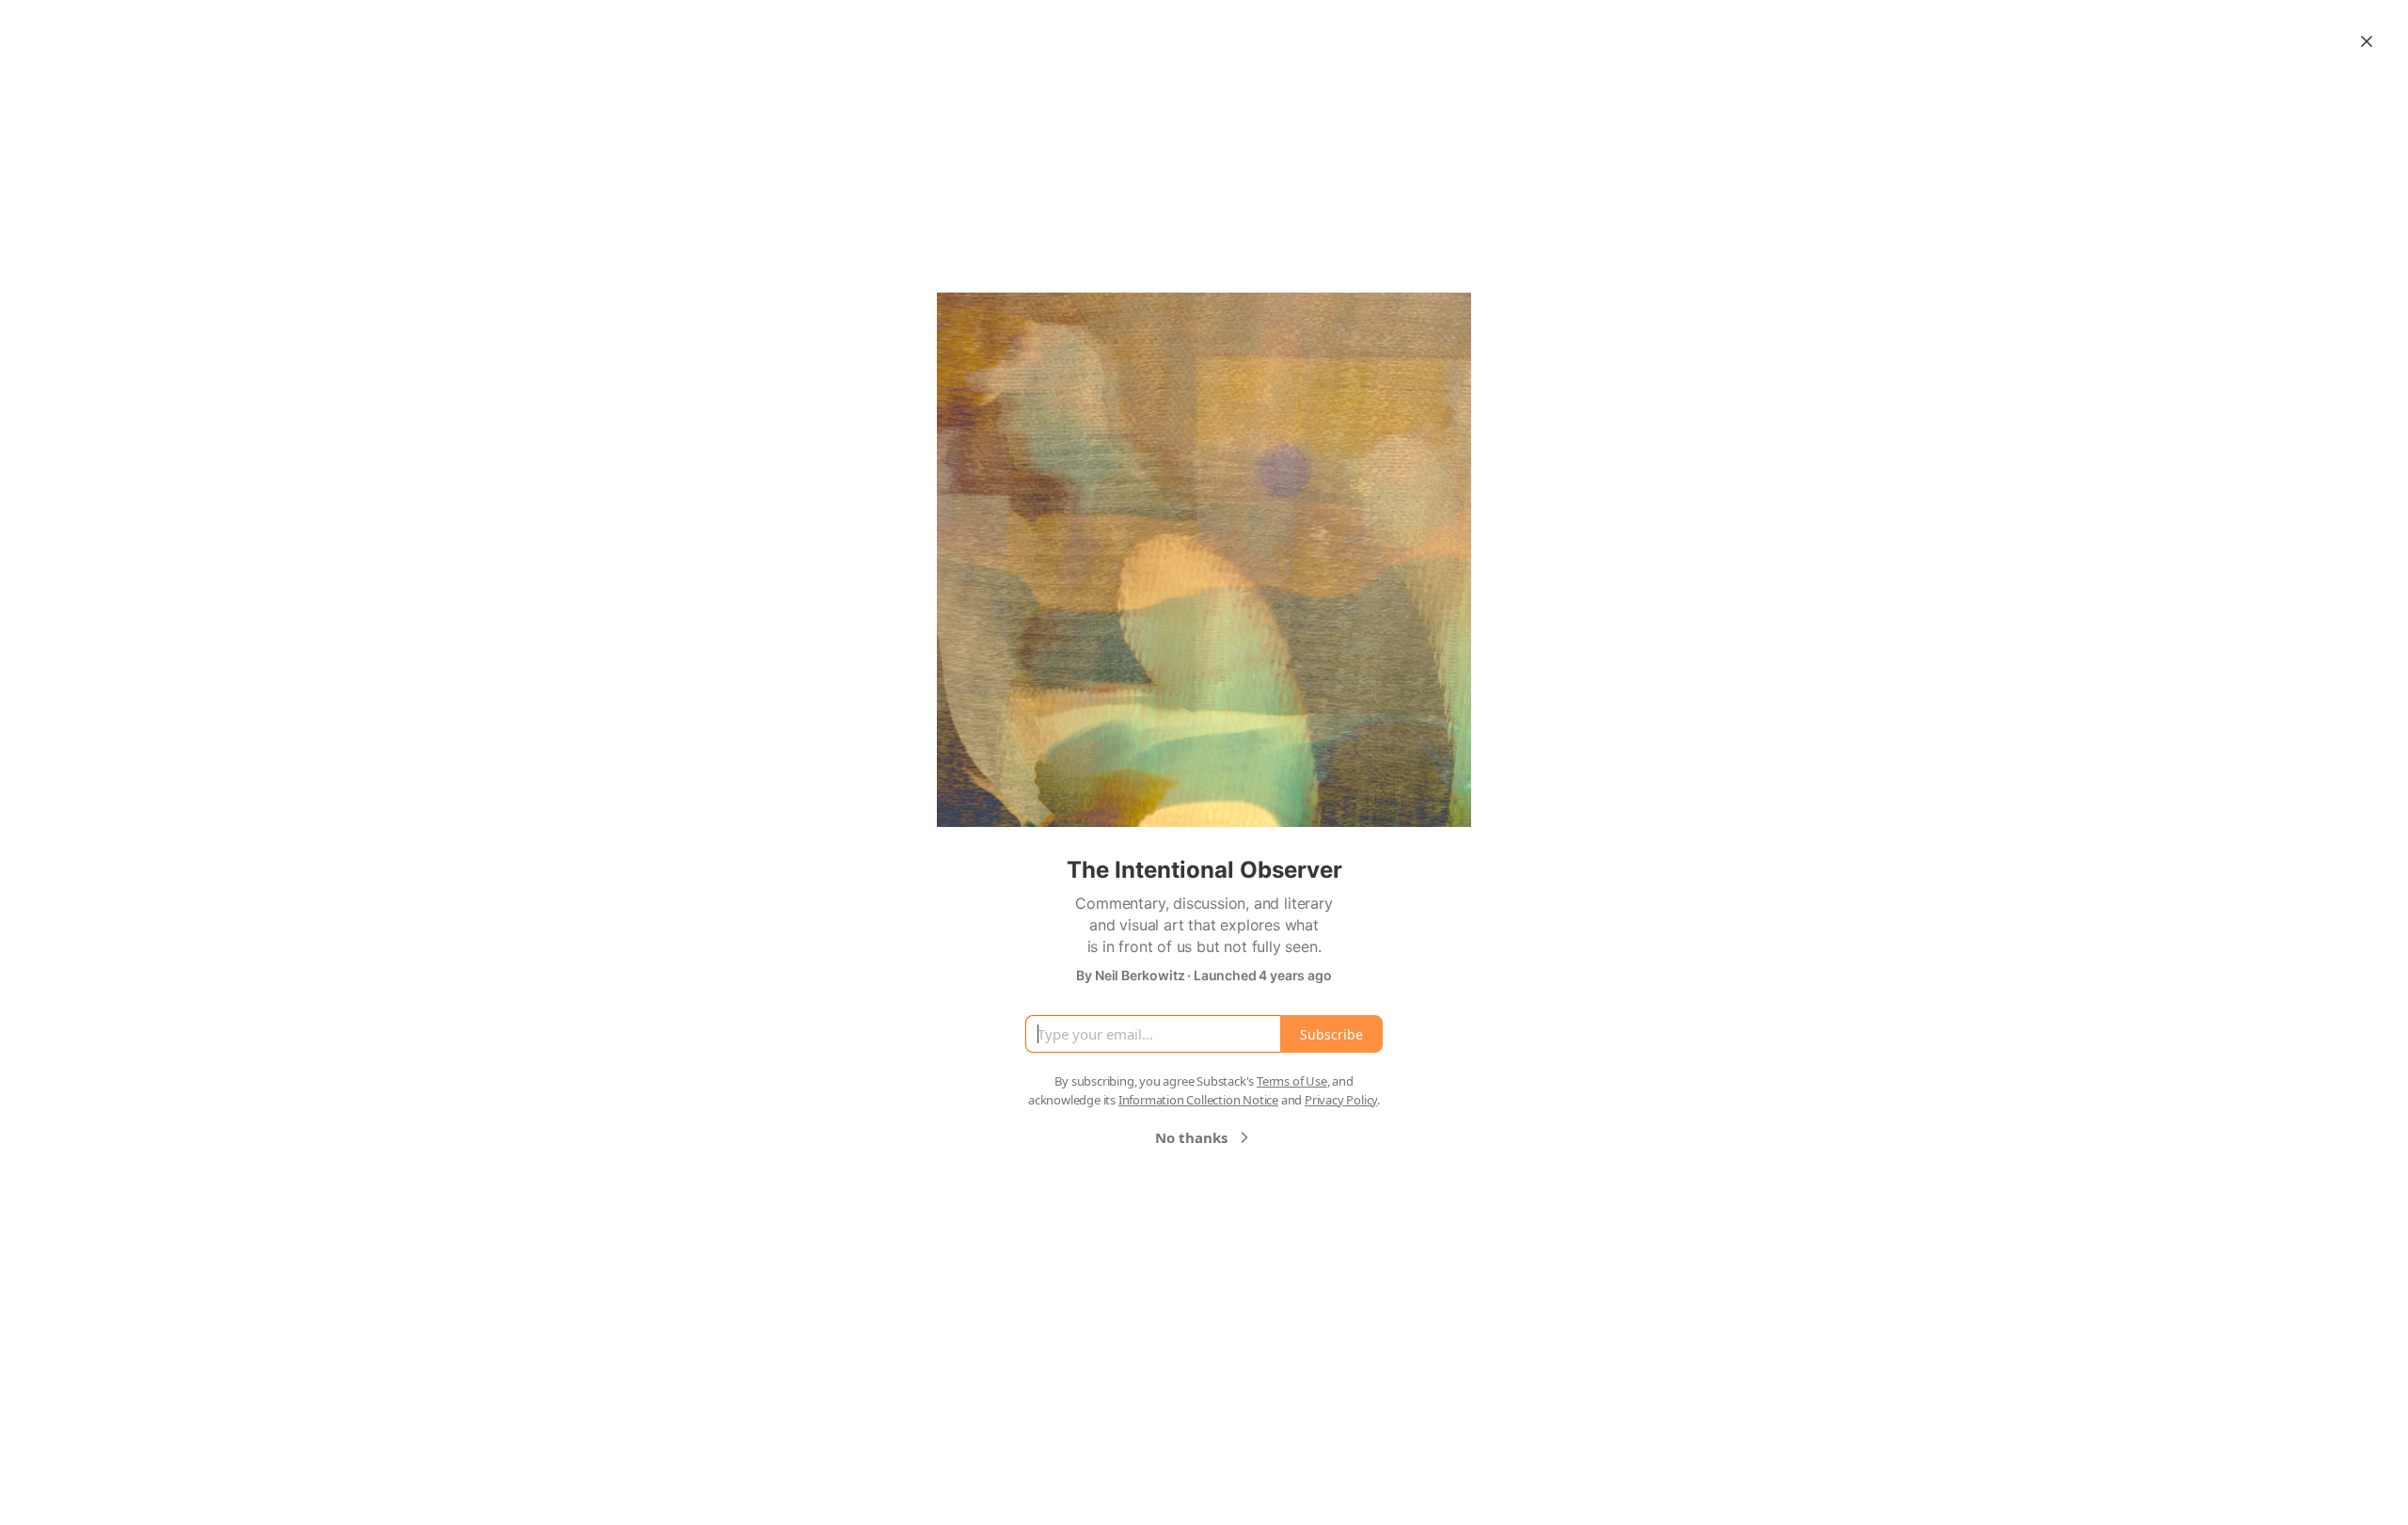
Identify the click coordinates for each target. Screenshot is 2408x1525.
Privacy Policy (1341, 1100)
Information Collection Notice (1198, 1100)
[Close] (2367, 41)
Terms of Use (1292, 1081)
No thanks (1191, 1137)
